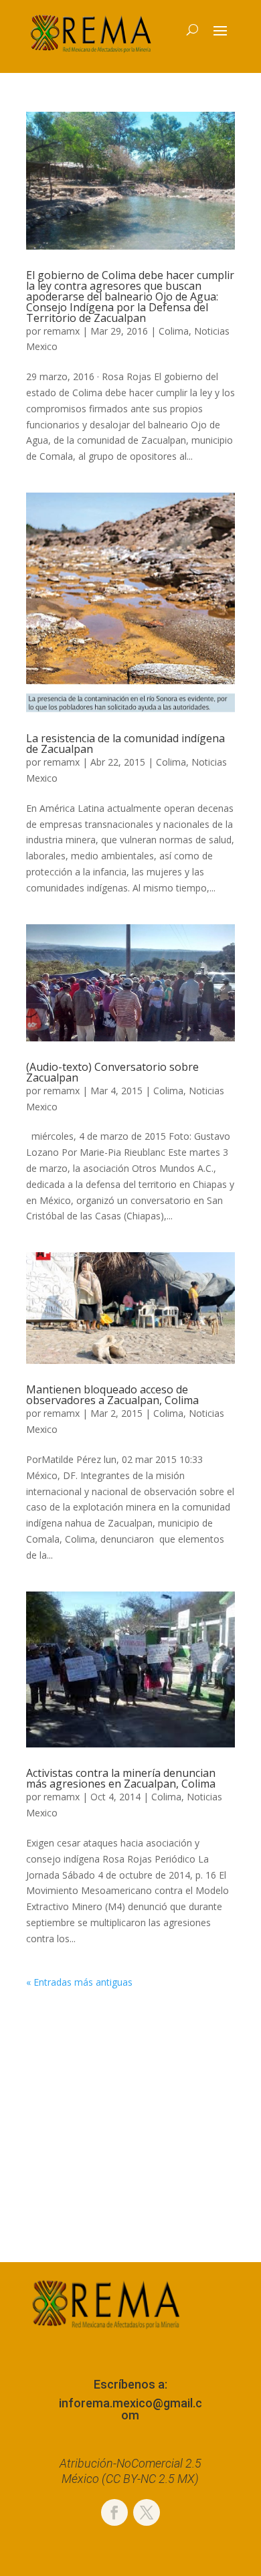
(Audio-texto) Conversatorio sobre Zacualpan (112, 1072)
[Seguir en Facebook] (114, 2512)
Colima (174, 331)
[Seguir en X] (147, 2512)
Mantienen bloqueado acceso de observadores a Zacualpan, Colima (112, 1395)
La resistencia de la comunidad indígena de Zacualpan (125, 744)
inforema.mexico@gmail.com (130, 2409)
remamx (62, 331)
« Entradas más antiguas (79, 1982)
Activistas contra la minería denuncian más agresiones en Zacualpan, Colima (121, 1778)
